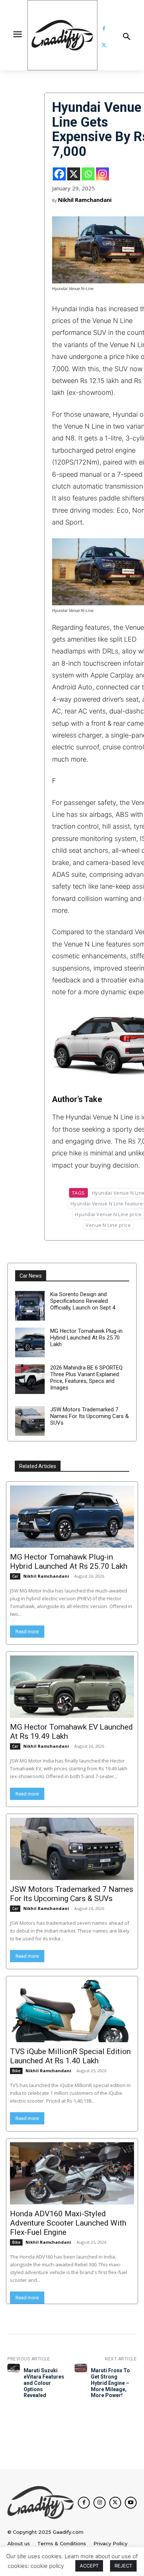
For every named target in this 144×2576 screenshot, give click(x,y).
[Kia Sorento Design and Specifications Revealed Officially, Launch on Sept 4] (30, 1306)
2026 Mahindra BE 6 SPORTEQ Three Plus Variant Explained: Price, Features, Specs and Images (86, 1378)
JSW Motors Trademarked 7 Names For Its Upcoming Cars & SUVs (90, 1416)
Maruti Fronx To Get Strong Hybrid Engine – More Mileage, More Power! (110, 2383)
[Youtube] (131, 2503)
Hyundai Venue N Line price (108, 1214)
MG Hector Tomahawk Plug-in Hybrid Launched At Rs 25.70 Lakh (86, 1338)
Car (15, 1576)
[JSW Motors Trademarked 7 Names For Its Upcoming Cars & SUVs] (30, 1421)
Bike (16, 2071)
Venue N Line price (108, 1225)
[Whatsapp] (88, 174)
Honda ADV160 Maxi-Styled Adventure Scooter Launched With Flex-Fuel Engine (68, 2223)
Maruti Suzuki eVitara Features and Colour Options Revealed (44, 2383)
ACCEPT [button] (89, 2566)
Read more (27, 1632)
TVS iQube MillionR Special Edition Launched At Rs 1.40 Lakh (70, 2056)
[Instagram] (102, 174)
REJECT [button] (123, 2566)
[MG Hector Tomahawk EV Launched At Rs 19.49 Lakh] (72, 1687)
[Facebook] (104, 29)
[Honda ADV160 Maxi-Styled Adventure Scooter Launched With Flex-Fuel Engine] (72, 2173)
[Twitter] (104, 45)
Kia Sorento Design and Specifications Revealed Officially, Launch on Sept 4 (83, 1301)
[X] (74, 174)
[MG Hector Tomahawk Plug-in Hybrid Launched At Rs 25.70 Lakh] (30, 1342)
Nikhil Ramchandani (85, 200)
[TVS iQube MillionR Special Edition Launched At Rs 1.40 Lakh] (72, 2011)
